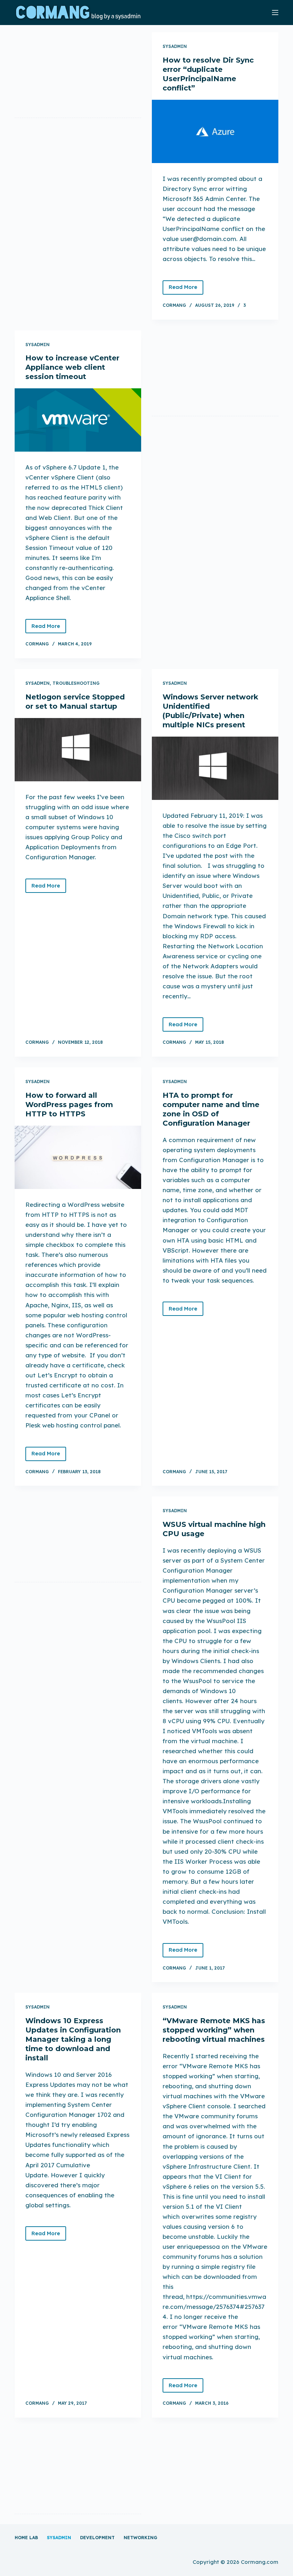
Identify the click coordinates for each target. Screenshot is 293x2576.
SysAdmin (175, 46)
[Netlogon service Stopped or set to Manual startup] (78, 750)
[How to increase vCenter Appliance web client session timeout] (78, 420)
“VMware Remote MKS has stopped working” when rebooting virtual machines (214, 2030)
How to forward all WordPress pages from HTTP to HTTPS (69, 1105)
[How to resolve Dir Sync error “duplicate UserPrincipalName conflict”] (215, 131)
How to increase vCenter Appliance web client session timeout (72, 367)
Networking (140, 2538)
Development (97, 2538)
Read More (186, 289)
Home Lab (26, 2538)
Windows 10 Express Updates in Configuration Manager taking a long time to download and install (73, 2039)
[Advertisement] (78, 73)
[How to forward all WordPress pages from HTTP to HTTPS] (78, 1157)
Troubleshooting (76, 683)
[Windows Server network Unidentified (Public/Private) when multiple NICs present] (215, 768)
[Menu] (275, 13)
